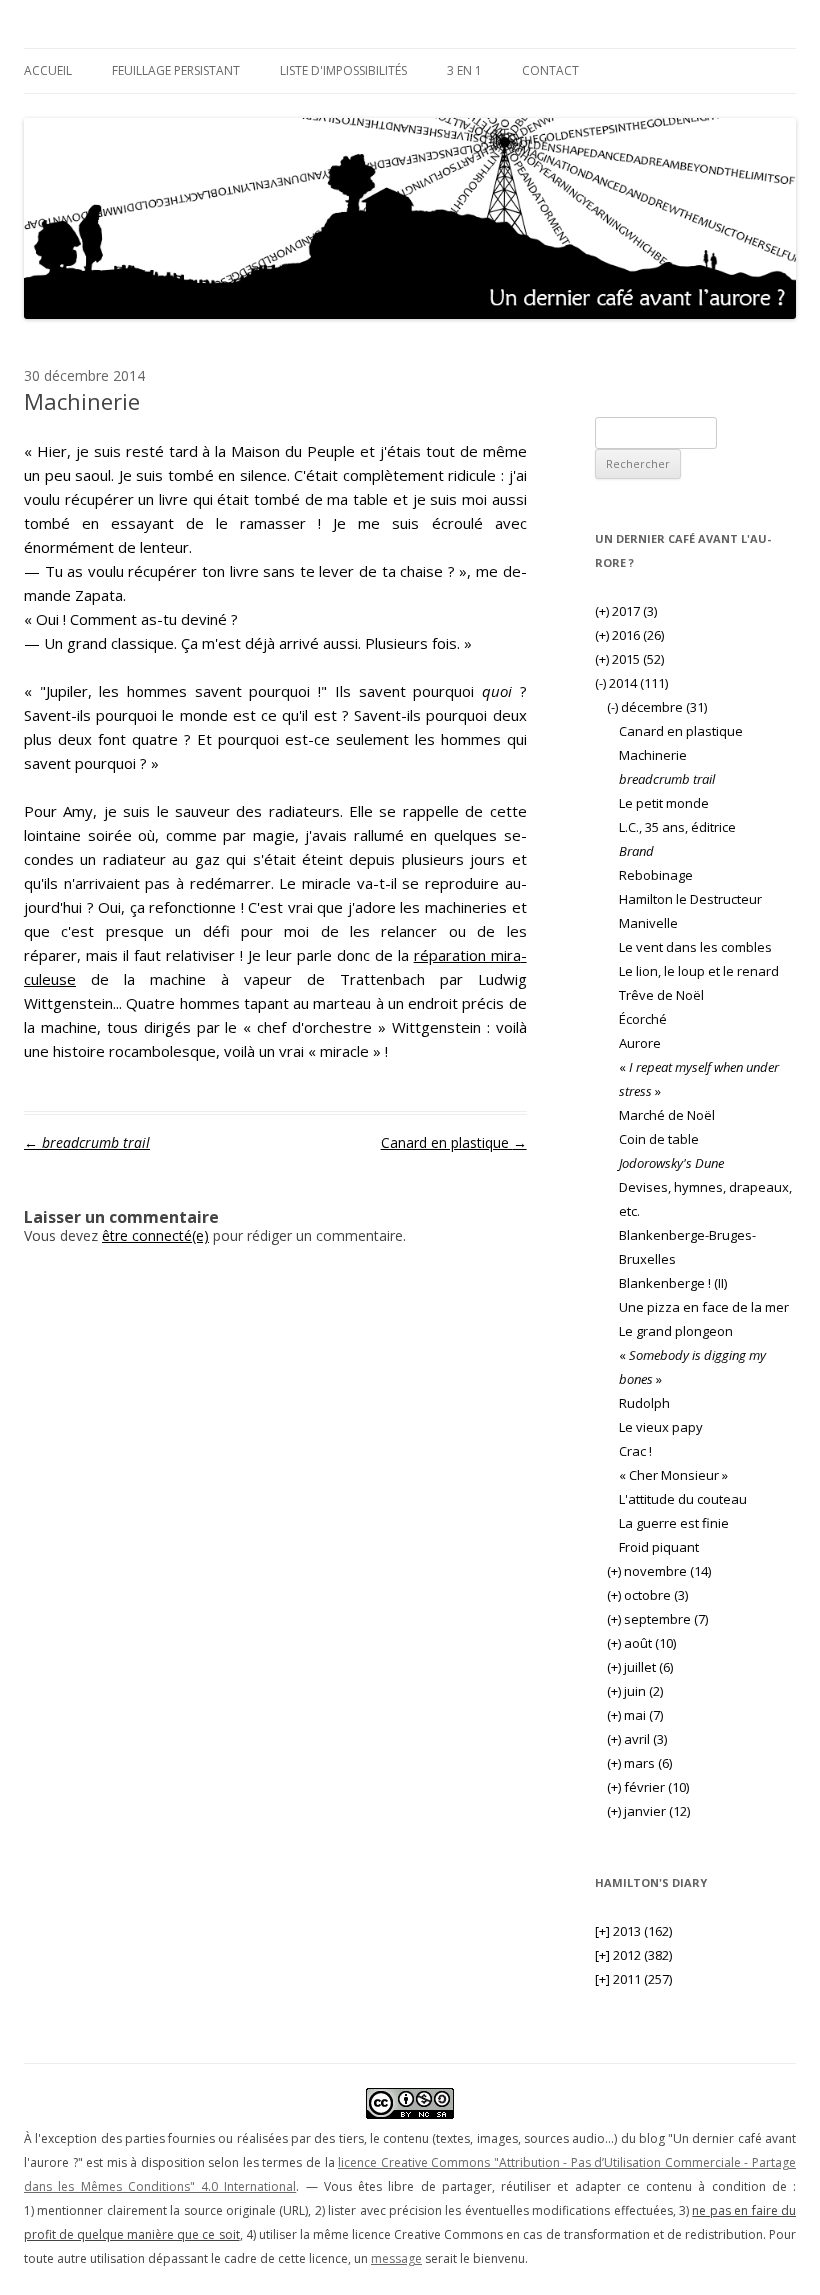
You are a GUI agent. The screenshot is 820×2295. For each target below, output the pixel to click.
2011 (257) (633, 1979)
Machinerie (653, 755)
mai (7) (635, 1715)
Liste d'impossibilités (343, 70)
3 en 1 (464, 70)
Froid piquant (659, 1547)
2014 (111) (631, 683)
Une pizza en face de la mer (704, 1307)
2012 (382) (633, 1955)
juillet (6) (640, 1667)
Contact (550, 70)
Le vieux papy (661, 1427)
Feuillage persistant (176, 70)
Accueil (48, 70)
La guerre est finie (674, 1523)
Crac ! (635, 1451)
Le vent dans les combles (695, 947)
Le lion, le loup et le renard (699, 971)
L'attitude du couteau (683, 1499)
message (396, 2258)
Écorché (643, 1019)
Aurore (640, 1043)
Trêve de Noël (661, 995)
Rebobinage (656, 875)
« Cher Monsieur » (673, 1475)
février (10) (648, 1787)
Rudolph (644, 1403)
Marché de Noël (667, 1115)
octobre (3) (647, 1595)
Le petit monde (664, 803)
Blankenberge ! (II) (673, 1283)
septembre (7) (657, 1619)
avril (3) (637, 1739)
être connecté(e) (155, 1235)
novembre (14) (659, 1571)
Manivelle (648, 923)
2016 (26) (629, 635)
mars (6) (639, 1763)
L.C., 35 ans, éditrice (677, 827)
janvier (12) (648, 1811)
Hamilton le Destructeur (690, 899)
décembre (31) (657, 707)
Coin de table (659, 1139)
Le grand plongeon (676, 1331)
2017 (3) (626, 611)
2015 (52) (629, 659)
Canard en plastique (454, 1142)
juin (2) (635, 1691)
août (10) (641, 1643)
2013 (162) (633, 1931)
